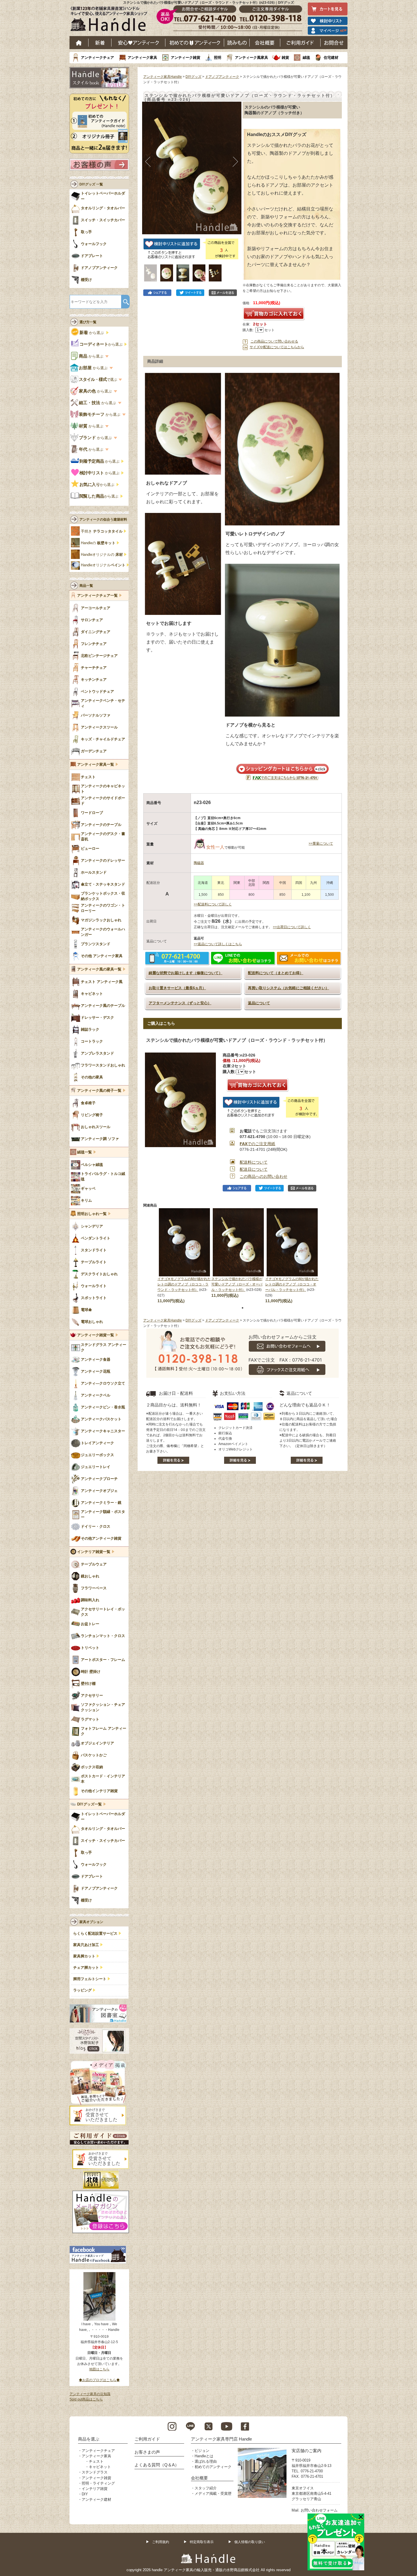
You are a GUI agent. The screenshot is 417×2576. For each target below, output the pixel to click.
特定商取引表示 (202, 2542)
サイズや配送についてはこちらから (277, 347)
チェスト (96, 2461)
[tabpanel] (184, 1256)
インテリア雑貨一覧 (94, 1552)
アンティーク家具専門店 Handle (221, 2439)
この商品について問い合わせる (274, 341)
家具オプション (91, 1922)
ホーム (79, 43)
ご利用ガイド (300, 43)
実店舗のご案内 (307, 2451)
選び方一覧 (88, 322)
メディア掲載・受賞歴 (213, 2493)
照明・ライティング (98, 2483)
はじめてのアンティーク (195, 43)
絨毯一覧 (85, 1152)
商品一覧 (86, 586)
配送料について (254, 1162)
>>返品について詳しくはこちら (218, 944)
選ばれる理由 (206, 2461)
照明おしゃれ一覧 (92, 1214)
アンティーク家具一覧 (96, 765)
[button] (148, 162)
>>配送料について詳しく (213, 904)
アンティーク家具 (142, 58)
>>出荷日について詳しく (292, 927)
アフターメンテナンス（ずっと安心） (180, 1003)
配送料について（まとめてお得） (276, 973)
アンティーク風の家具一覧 (99, 969)
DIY (85, 2494)
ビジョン (202, 2451)
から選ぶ (92, 333)
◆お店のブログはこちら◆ (99, 2380)
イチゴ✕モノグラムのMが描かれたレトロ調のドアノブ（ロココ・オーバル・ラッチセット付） (292, 1284)
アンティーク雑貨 (186, 58)
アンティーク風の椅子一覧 (99, 1091)
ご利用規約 (161, 2542)
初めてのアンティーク (213, 2467)
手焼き (102, 531)
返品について (259, 1003)
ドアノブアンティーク (222, 77)
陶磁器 (199, 863)
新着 (100, 43)
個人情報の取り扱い (250, 2542)
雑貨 (285, 58)
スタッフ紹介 (206, 2488)
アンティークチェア (97, 58)
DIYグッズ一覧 (89, 1804)
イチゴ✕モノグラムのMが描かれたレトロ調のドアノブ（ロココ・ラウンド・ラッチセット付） (184, 1284)
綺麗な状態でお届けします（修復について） (186, 973)
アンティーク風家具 (251, 58)
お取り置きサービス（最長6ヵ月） (177, 988)
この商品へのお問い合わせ (264, 1176)
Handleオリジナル (103, 565)
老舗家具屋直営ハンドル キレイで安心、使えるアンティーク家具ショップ (111, 20)
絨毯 (306, 58)
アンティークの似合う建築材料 (103, 519)
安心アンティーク (138, 43)
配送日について (254, 1169)
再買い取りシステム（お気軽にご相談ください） (288, 988)
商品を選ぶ (89, 2439)
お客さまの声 (147, 2452)
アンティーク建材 (96, 2499)
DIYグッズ (193, 77)
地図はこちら (99, 2369)
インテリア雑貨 (95, 2489)
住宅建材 (331, 58)
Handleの (98, 543)
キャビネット (100, 2467)
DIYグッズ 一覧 (91, 184)
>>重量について (321, 844)
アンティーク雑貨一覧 (96, 1335)
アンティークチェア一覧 (97, 596)
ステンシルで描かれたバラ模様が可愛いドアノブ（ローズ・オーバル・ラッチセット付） (237, 1284)
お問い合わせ (334, 43)
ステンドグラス (95, 2472)
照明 (218, 58)
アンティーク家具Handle (163, 77)
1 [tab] (243, 1308)
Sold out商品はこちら (86, 2399)
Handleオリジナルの (102, 555)
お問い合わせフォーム (319, 2510)
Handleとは (204, 2456)
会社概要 (265, 43)
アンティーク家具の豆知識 (90, 2394)
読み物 (237, 43)
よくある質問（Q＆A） (157, 2465)
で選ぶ (98, 379)
